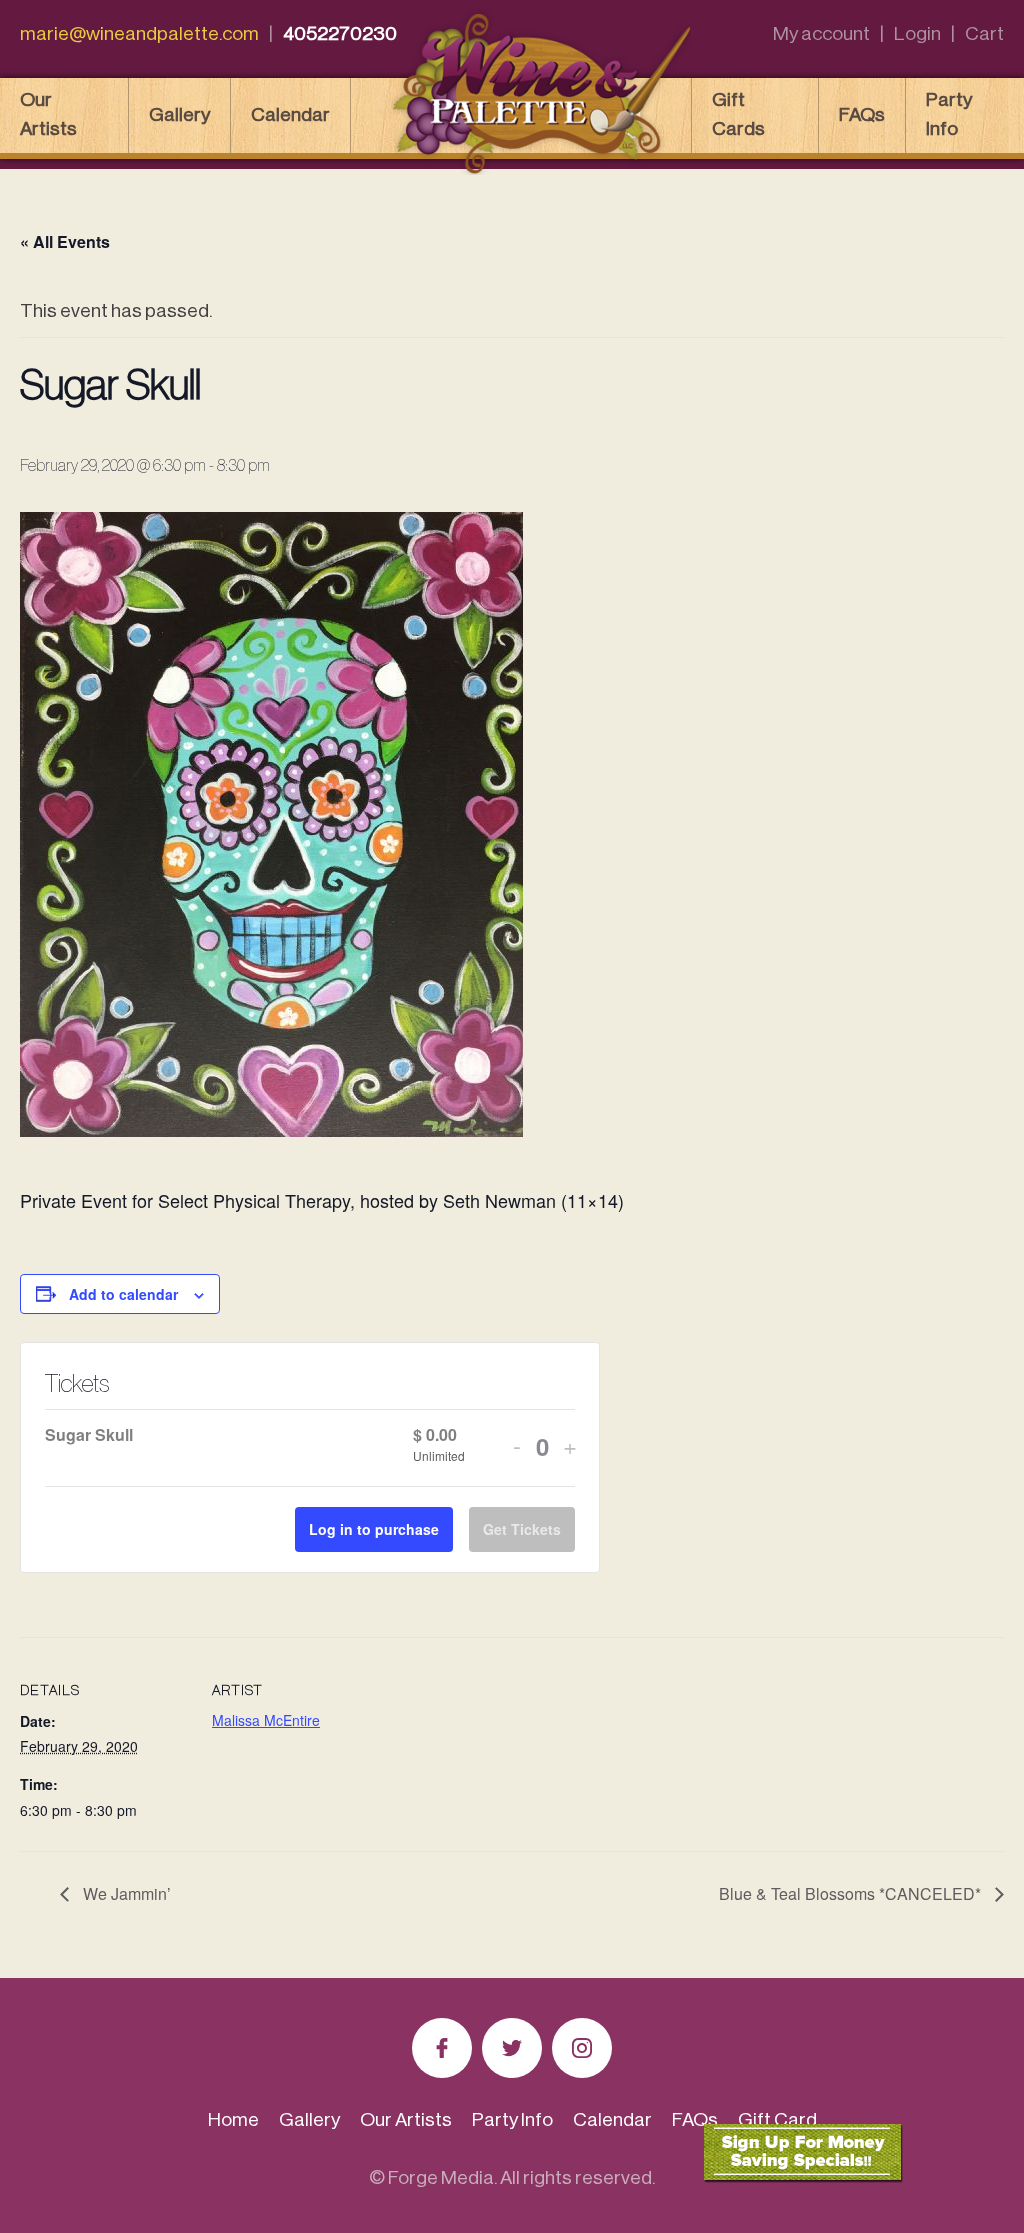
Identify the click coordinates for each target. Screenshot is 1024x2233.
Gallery (179, 114)
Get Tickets (522, 1529)
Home (233, 2119)
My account (821, 33)
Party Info (949, 114)
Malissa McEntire (266, 1720)
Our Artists (48, 114)
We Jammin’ (125, 1893)
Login (917, 33)
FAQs (862, 114)
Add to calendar (123, 1294)
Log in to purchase (374, 1529)
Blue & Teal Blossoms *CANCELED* (852, 1893)
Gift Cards (738, 114)
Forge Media (441, 2177)
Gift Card (777, 2119)
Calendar (290, 114)
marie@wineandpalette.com (139, 33)
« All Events (65, 241)
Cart (984, 33)
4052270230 (340, 33)
